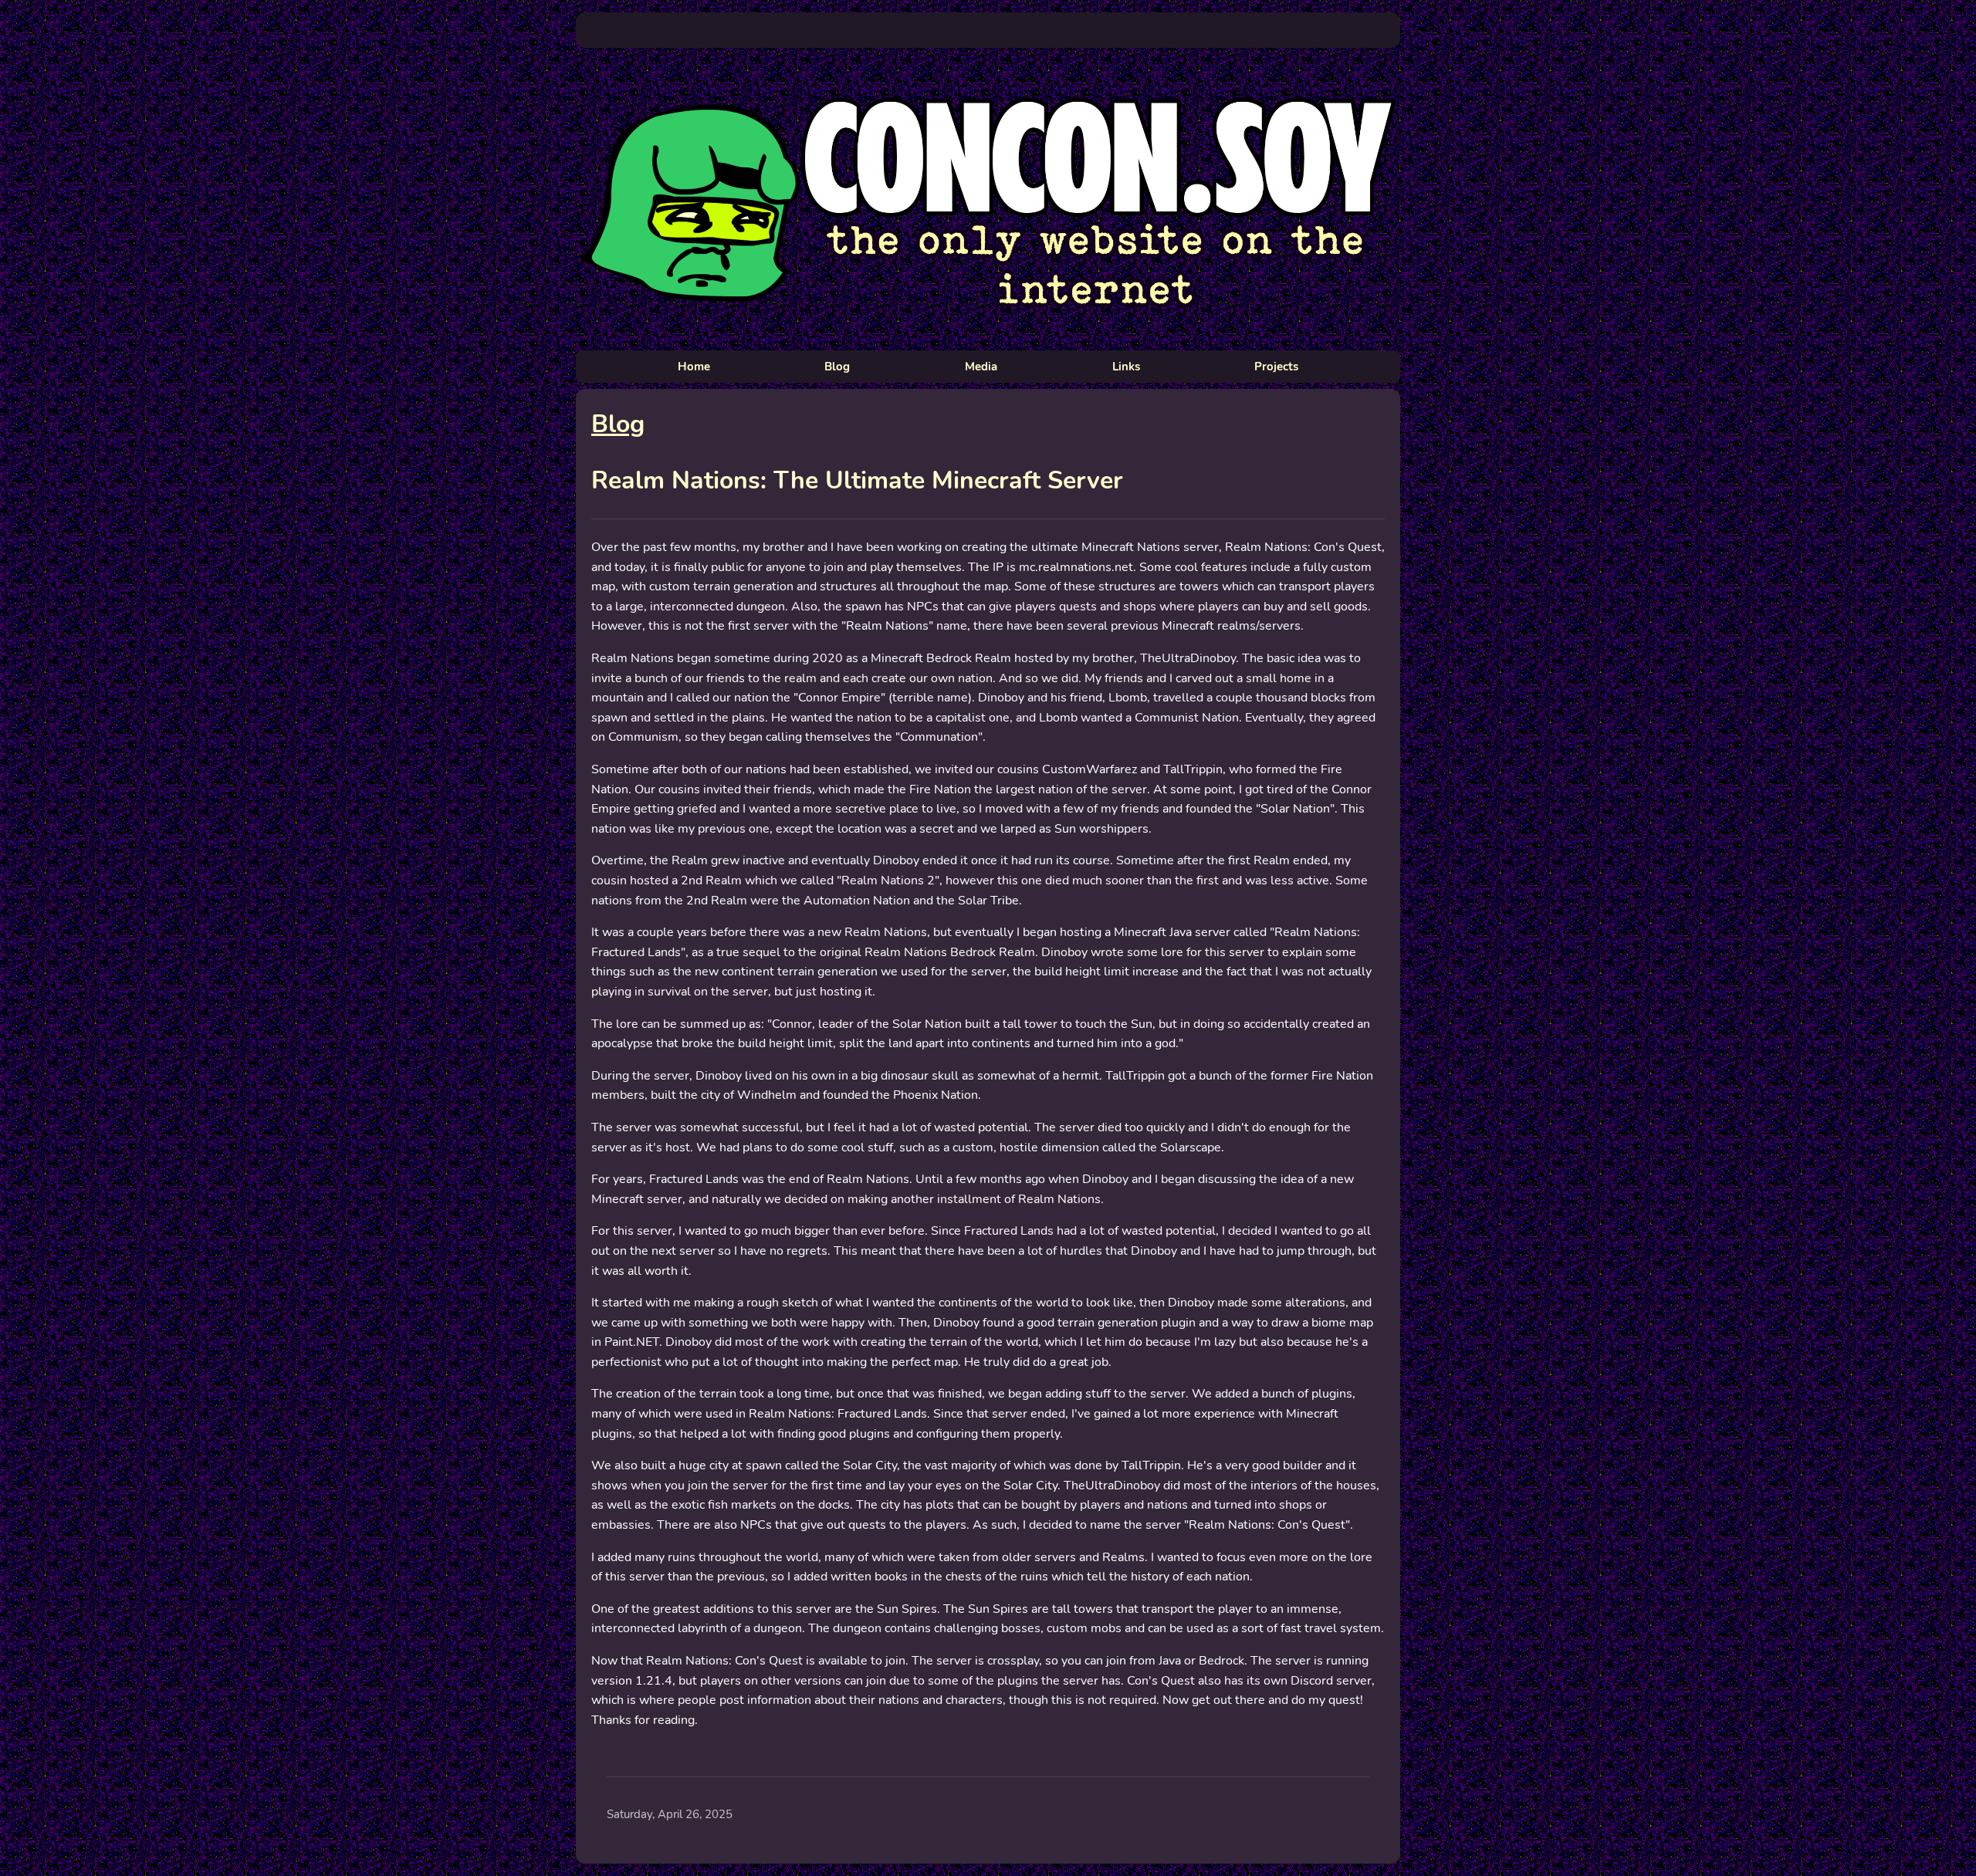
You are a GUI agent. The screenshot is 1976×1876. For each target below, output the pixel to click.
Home (694, 367)
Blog (837, 367)
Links (1126, 367)
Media (981, 367)
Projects (1276, 367)
